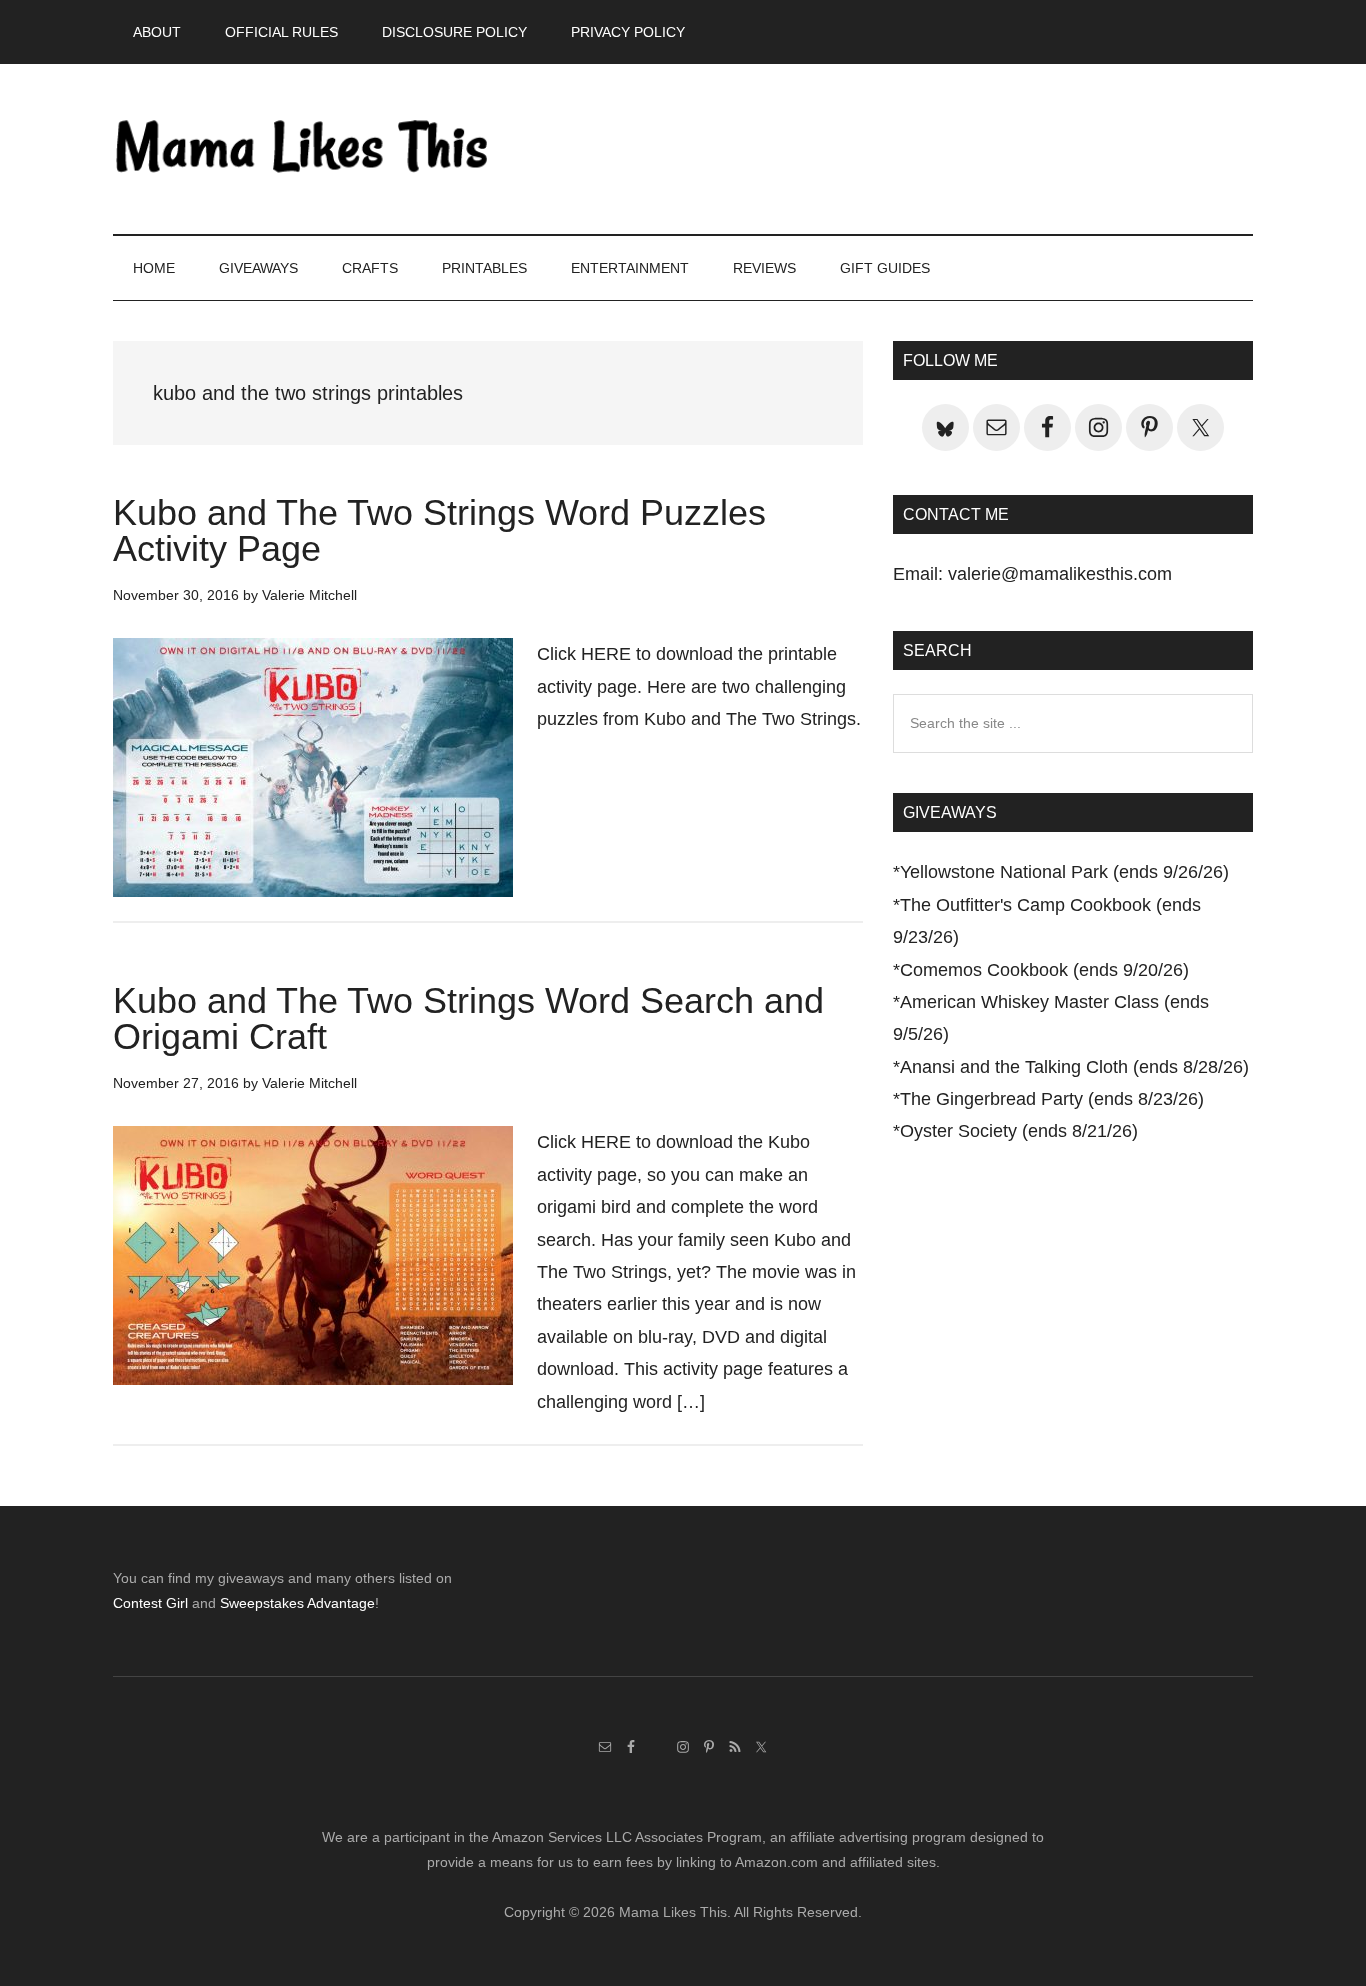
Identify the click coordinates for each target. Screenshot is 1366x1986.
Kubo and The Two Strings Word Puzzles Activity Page (439, 530)
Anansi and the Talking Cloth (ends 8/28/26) (1074, 1067)
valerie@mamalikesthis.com (1060, 574)
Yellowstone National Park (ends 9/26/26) (1064, 872)
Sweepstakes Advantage (297, 1603)
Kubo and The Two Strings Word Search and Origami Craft (468, 1018)
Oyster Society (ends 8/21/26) (1019, 1131)
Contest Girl (150, 1603)
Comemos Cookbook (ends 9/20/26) (1044, 970)
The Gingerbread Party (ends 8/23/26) (1052, 1099)
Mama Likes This (303, 149)
